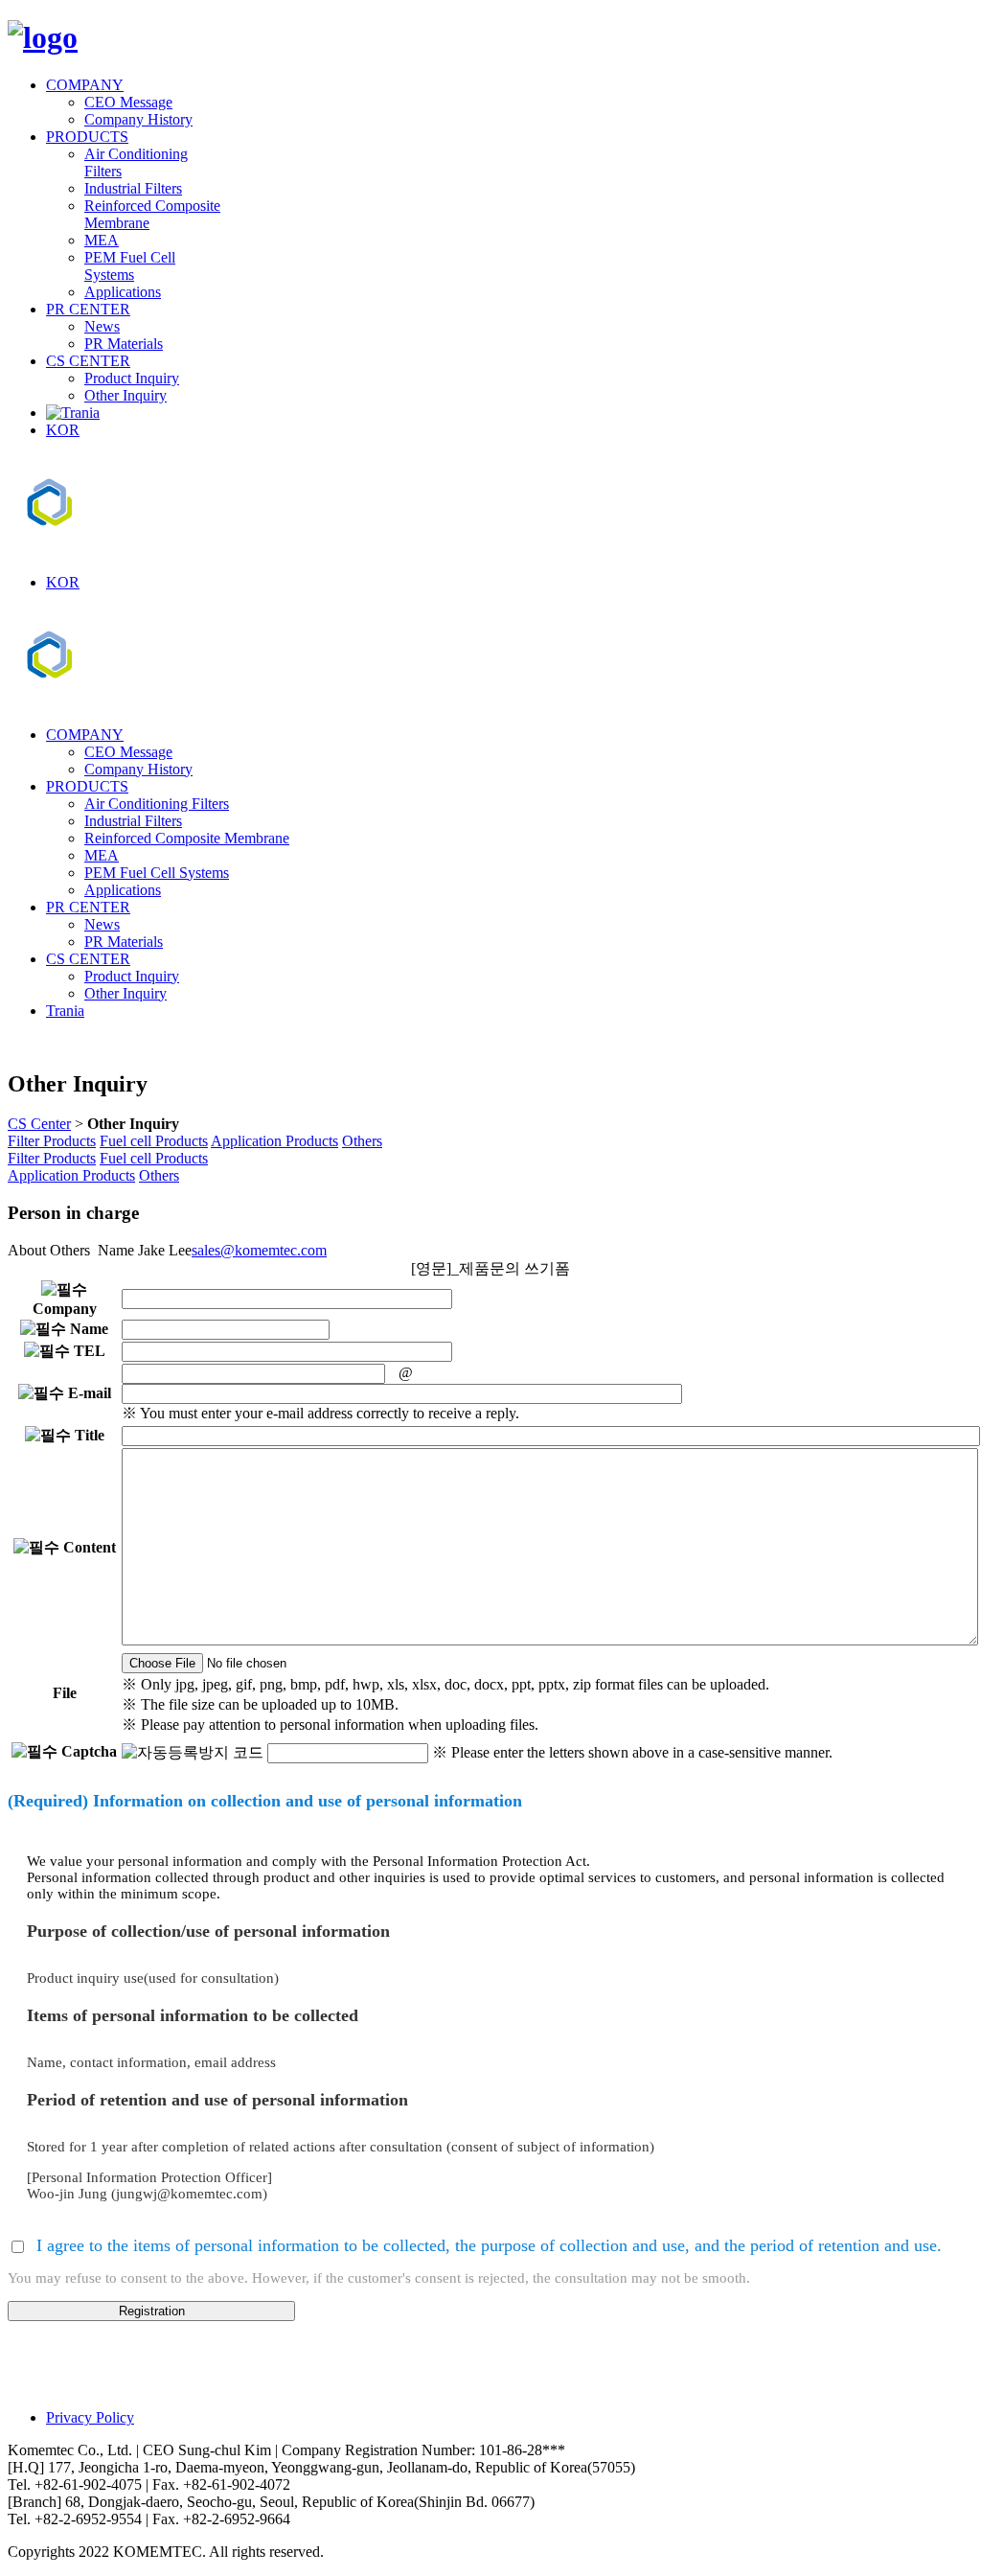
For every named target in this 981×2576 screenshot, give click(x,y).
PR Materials (124, 344)
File (65, 1693)
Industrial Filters (133, 188)
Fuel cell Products (154, 1141)
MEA (102, 240)
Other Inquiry (125, 395)
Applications (123, 292)
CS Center (39, 1124)
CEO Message (128, 102)
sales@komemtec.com (259, 1250)
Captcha (87, 1751)
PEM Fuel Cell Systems (130, 266)
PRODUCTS (87, 137)
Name (87, 1329)
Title (88, 1435)
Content (88, 1547)
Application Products (274, 1141)
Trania (65, 1011)
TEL (88, 1351)
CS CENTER (88, 361)
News (102, 326)
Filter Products (52, 1141)
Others (362, 1141)
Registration (152, 2311)
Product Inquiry (132, 378)
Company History (138, 119)
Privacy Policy (90, 2417)
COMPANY (85, 85)
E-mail (88, 1393)
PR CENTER (88, 309)
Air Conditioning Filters (157, 804)
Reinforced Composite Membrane (187, 838)
